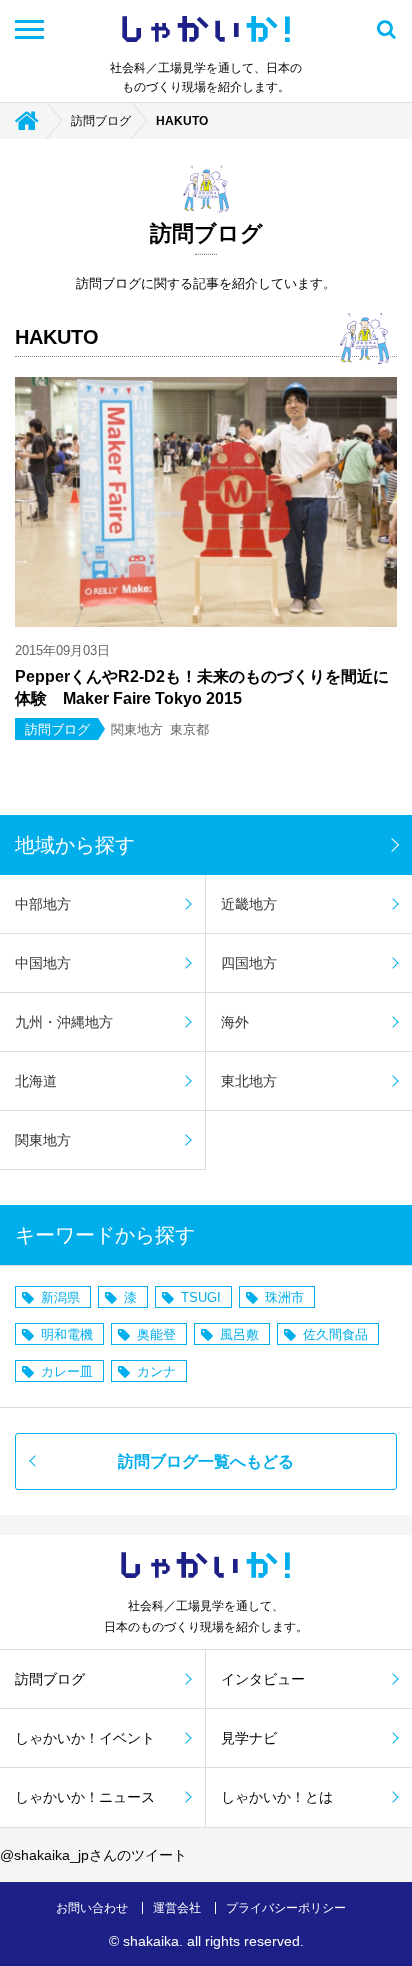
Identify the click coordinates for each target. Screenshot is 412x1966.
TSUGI (201, 1297)
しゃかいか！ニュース (85, 1797)
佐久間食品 (335, 1334)
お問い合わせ (92, 1908)
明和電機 (67, 1334)
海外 (235, 1022)
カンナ (156, 1371)
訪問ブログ (101, 121)
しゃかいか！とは (277, 1797)
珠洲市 (284, 1297)
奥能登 (156, 1334)
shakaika (151, 1941)
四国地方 (249, 963)
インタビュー (263, 1679)
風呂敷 (239, 1334)
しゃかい (206, 29)
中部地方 (43, 904)
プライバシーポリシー (286, 1908)
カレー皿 (67, 1371)
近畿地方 (249, 904)
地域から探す (75, 845)
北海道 (36, 1081)
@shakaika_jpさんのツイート (93, 1855)
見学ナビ (249, 1738)
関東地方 (43, 1140)
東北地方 (249, 1081)
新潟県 (60, 1297)
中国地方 (43, 963)
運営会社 (177, 1908)
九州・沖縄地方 (64, 1022)
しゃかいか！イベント (85, 1738)
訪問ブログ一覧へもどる (206, 1461)
